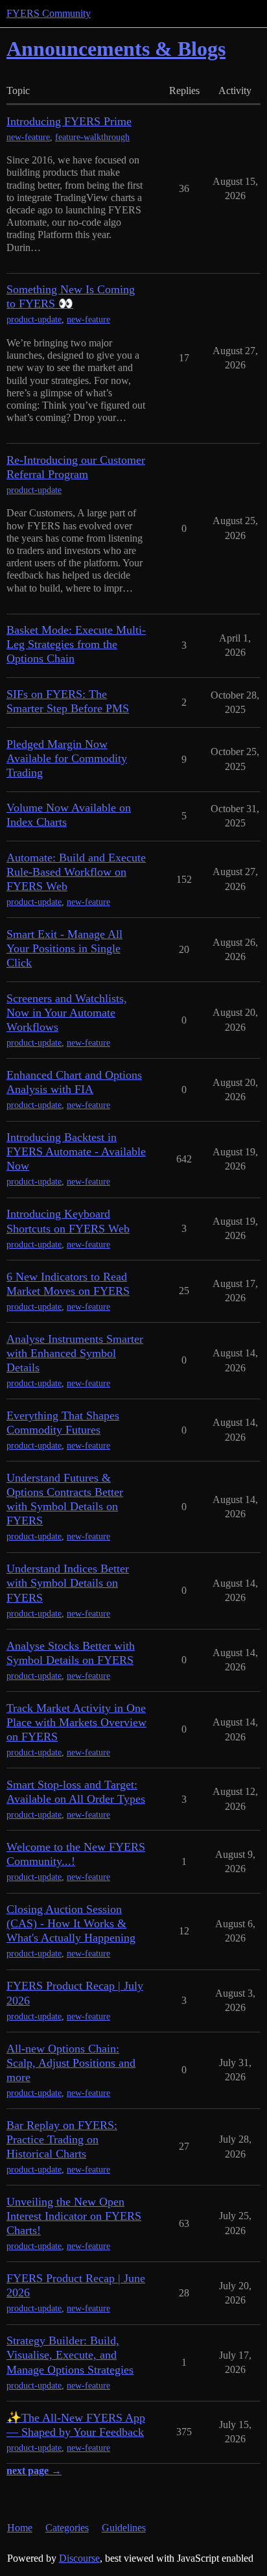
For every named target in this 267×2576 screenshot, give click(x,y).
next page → (34, 2471)
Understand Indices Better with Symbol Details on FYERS (68, 1583)
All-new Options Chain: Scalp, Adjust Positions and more (71, 2063)
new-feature (28, 137)
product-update (34, 319)
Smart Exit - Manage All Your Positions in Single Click (64, 948)
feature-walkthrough (92, 137)
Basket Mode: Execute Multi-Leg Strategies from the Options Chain (76, 644)
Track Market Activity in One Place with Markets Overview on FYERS (76, 1722)
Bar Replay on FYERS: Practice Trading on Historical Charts (62, 2139)
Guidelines (124, 2528)
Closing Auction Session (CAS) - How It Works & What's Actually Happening (71, 1923)
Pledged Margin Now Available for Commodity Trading (67, 758)
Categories (67, 2528)
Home (20, 2528)
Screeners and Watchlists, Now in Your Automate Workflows (67, 1013)
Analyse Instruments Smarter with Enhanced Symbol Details (75, 1353)
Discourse (79, 2558)
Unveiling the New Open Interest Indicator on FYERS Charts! (74, 2216)
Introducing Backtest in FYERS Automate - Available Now (76, 1151)
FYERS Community (49, 13)
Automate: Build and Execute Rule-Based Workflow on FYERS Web (76, 872)
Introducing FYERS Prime (69, 121)
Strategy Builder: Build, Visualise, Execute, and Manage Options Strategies (70, 2355)
